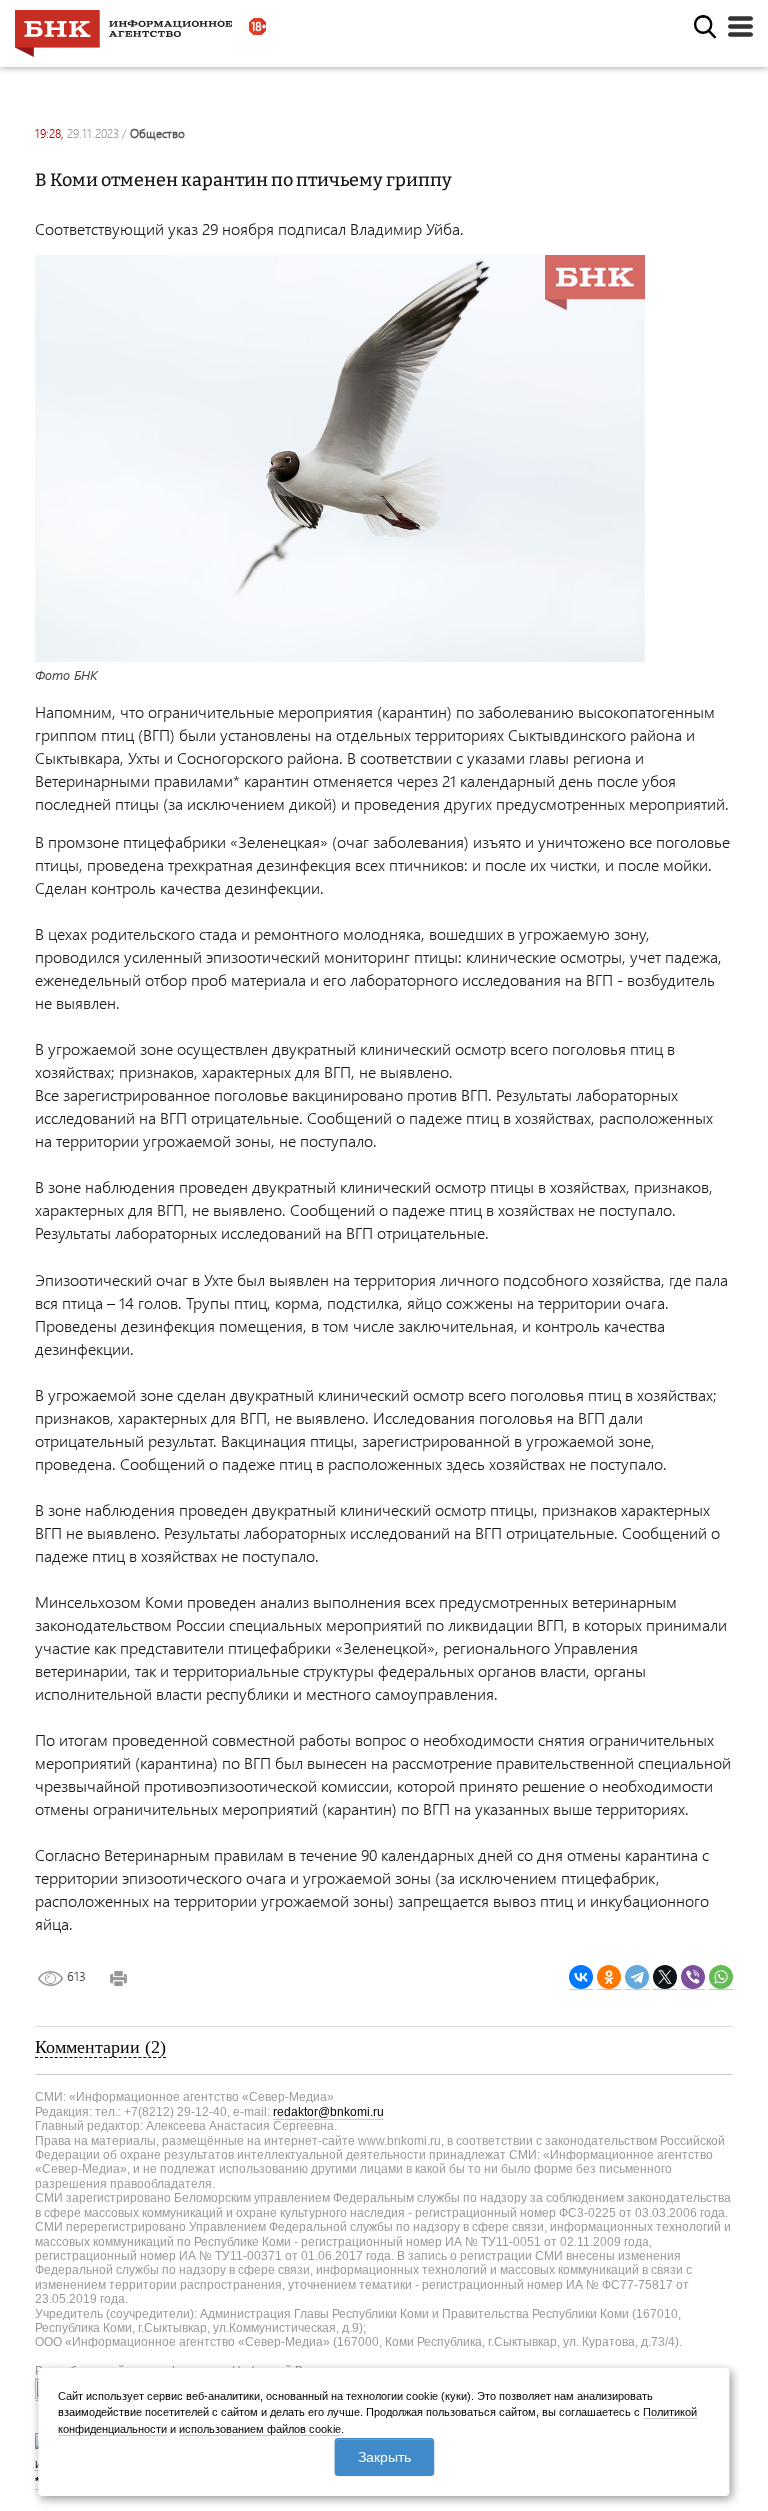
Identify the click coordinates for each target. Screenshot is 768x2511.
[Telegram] (637, 1977)
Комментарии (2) (100, 2047)
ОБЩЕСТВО (157, 133)
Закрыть (384, 2457)
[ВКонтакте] (581, 1977)
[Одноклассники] (609, 1977)
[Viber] (693, 1977)
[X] (665, 1977)
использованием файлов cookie (260, 2429)
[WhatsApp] (721, 1977)
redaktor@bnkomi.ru (328, 2112)
